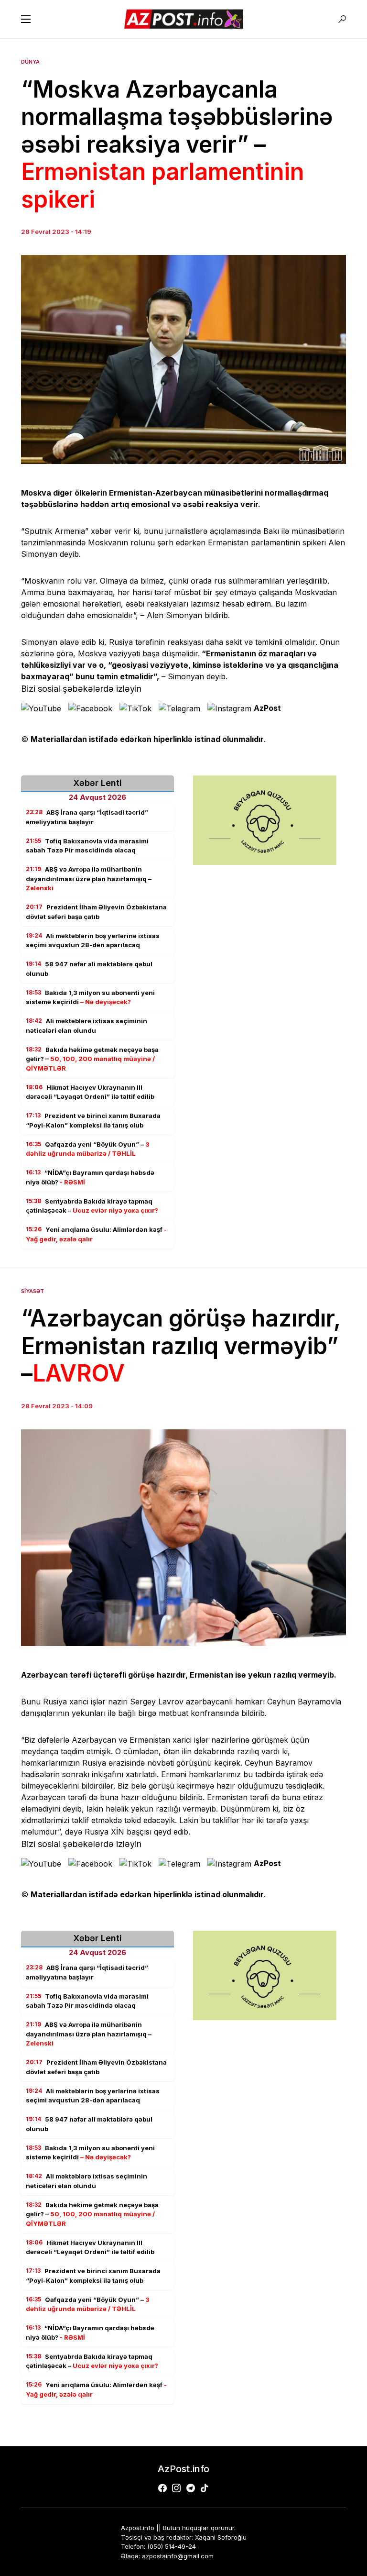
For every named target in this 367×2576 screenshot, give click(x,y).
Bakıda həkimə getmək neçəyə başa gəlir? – (92, 1059)
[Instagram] (176, 2488)
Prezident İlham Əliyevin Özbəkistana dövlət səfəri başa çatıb (96, 912)
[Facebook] (162, 2488)
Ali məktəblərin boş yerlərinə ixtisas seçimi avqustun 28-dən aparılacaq (93, 940)
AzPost (267, 708)
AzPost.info (183, 2469)
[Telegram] (191, 2488)
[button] (26, 19)
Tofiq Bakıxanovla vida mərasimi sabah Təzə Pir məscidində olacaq (87, 846)
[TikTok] (205, 2488)
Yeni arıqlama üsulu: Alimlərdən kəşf (96, 1234)
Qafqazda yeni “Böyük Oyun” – (88, 1149)
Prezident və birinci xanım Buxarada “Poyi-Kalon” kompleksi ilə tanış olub (93, 1120)
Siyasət (32, 1291)
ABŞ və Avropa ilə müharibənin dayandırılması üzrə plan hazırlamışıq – (89, 879)
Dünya (30, 62)
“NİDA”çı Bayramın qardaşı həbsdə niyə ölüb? (90, 1177)
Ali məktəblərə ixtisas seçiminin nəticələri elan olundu (86, 1026)
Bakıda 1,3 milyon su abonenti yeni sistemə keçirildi (90, 997)
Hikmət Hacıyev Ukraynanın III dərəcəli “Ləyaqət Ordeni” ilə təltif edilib (90, 1092)
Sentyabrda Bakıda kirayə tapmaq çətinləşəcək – (92, 1206)
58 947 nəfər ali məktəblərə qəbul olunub (89, 969)
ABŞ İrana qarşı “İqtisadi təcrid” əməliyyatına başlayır (87, 817)
